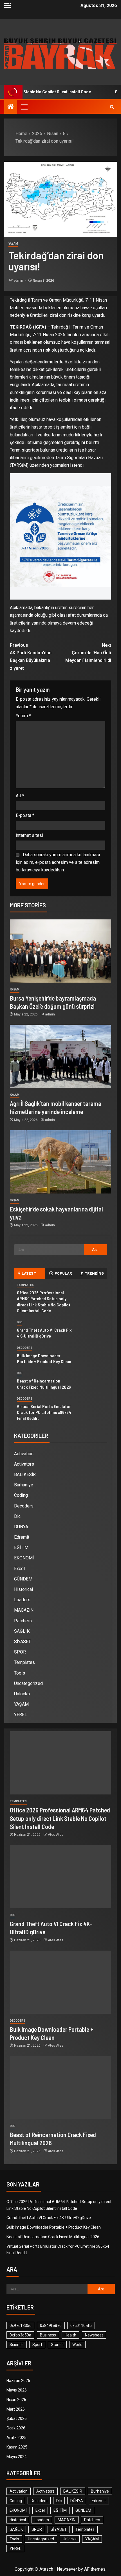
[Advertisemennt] (60, 53)
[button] (24, 107)
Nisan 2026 (16, 2400)
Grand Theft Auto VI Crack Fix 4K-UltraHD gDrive (44, 1333)
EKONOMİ (24, 1558)
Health (70, 2335)
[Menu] (24, 107)
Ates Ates (56, 1835)
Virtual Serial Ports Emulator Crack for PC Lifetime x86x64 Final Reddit (44, 1412)
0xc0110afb (81, 2326)
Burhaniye (24, 1485)
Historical (23, 1589)
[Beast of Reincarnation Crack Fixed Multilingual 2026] (60, 2088)
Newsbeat (94, 2335)
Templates (25, 1285)
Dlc (20, 1322)
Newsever (67, 2569)
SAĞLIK (22, 1631)
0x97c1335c (20, 2326)
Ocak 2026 (16, 2428)
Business (48, 2335)
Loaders (22, 1600)
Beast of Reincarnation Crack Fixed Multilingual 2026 (53, 2237)
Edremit (22, 1537)
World (77, 2345)
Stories (57, 2345)
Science (17, 2345)
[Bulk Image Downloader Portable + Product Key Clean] (60, 1982)
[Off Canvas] (8, 5)
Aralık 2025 (16, 2438)
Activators (24, 1464)
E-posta (25, 815)
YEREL (21, 1715)
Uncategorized (28, 1683)
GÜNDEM (23, 1579)
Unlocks (22, 1694)
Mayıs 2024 (17, 2457)
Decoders (25, 1348)
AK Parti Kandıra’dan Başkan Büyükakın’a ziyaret (31, 657)
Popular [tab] (63, 1273)
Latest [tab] (29, 1273)
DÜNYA (21, 1527)
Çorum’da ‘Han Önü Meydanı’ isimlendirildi (88, 653)
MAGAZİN (24, 1610)
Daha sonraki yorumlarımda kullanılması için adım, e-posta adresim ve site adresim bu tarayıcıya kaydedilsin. (58, 862)
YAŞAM (13, 244)
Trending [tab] (94, 1273)
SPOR (20, 1652)
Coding (21, 1495)
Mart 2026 (16, 2409)
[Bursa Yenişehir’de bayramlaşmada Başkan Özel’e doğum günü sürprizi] (60, 951)
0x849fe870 (51, 2326)
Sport (37, 2345)
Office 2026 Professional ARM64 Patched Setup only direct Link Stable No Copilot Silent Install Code (60, 1818)
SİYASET (23, 1642)
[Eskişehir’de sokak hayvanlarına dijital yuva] (60, 1162)
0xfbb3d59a (20, 2335)
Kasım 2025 (17, 2447)
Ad (20, 796)
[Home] (11, 107)
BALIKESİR (25, 1474)
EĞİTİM (21, 1547)
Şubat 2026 (17, 2418)
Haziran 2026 (18, 2381)
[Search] (112, 107)
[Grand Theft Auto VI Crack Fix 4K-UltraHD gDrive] (60, 1877)
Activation (24, 1454)
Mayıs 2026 (17, 2390)
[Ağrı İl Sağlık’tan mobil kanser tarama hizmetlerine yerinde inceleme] (60, 1056)
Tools (20, 1673)
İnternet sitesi (29, 835)
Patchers (23, 1621)
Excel (19, 1569)
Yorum (23, 716)
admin (19, 281)
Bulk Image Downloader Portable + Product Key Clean (54, 2227)
